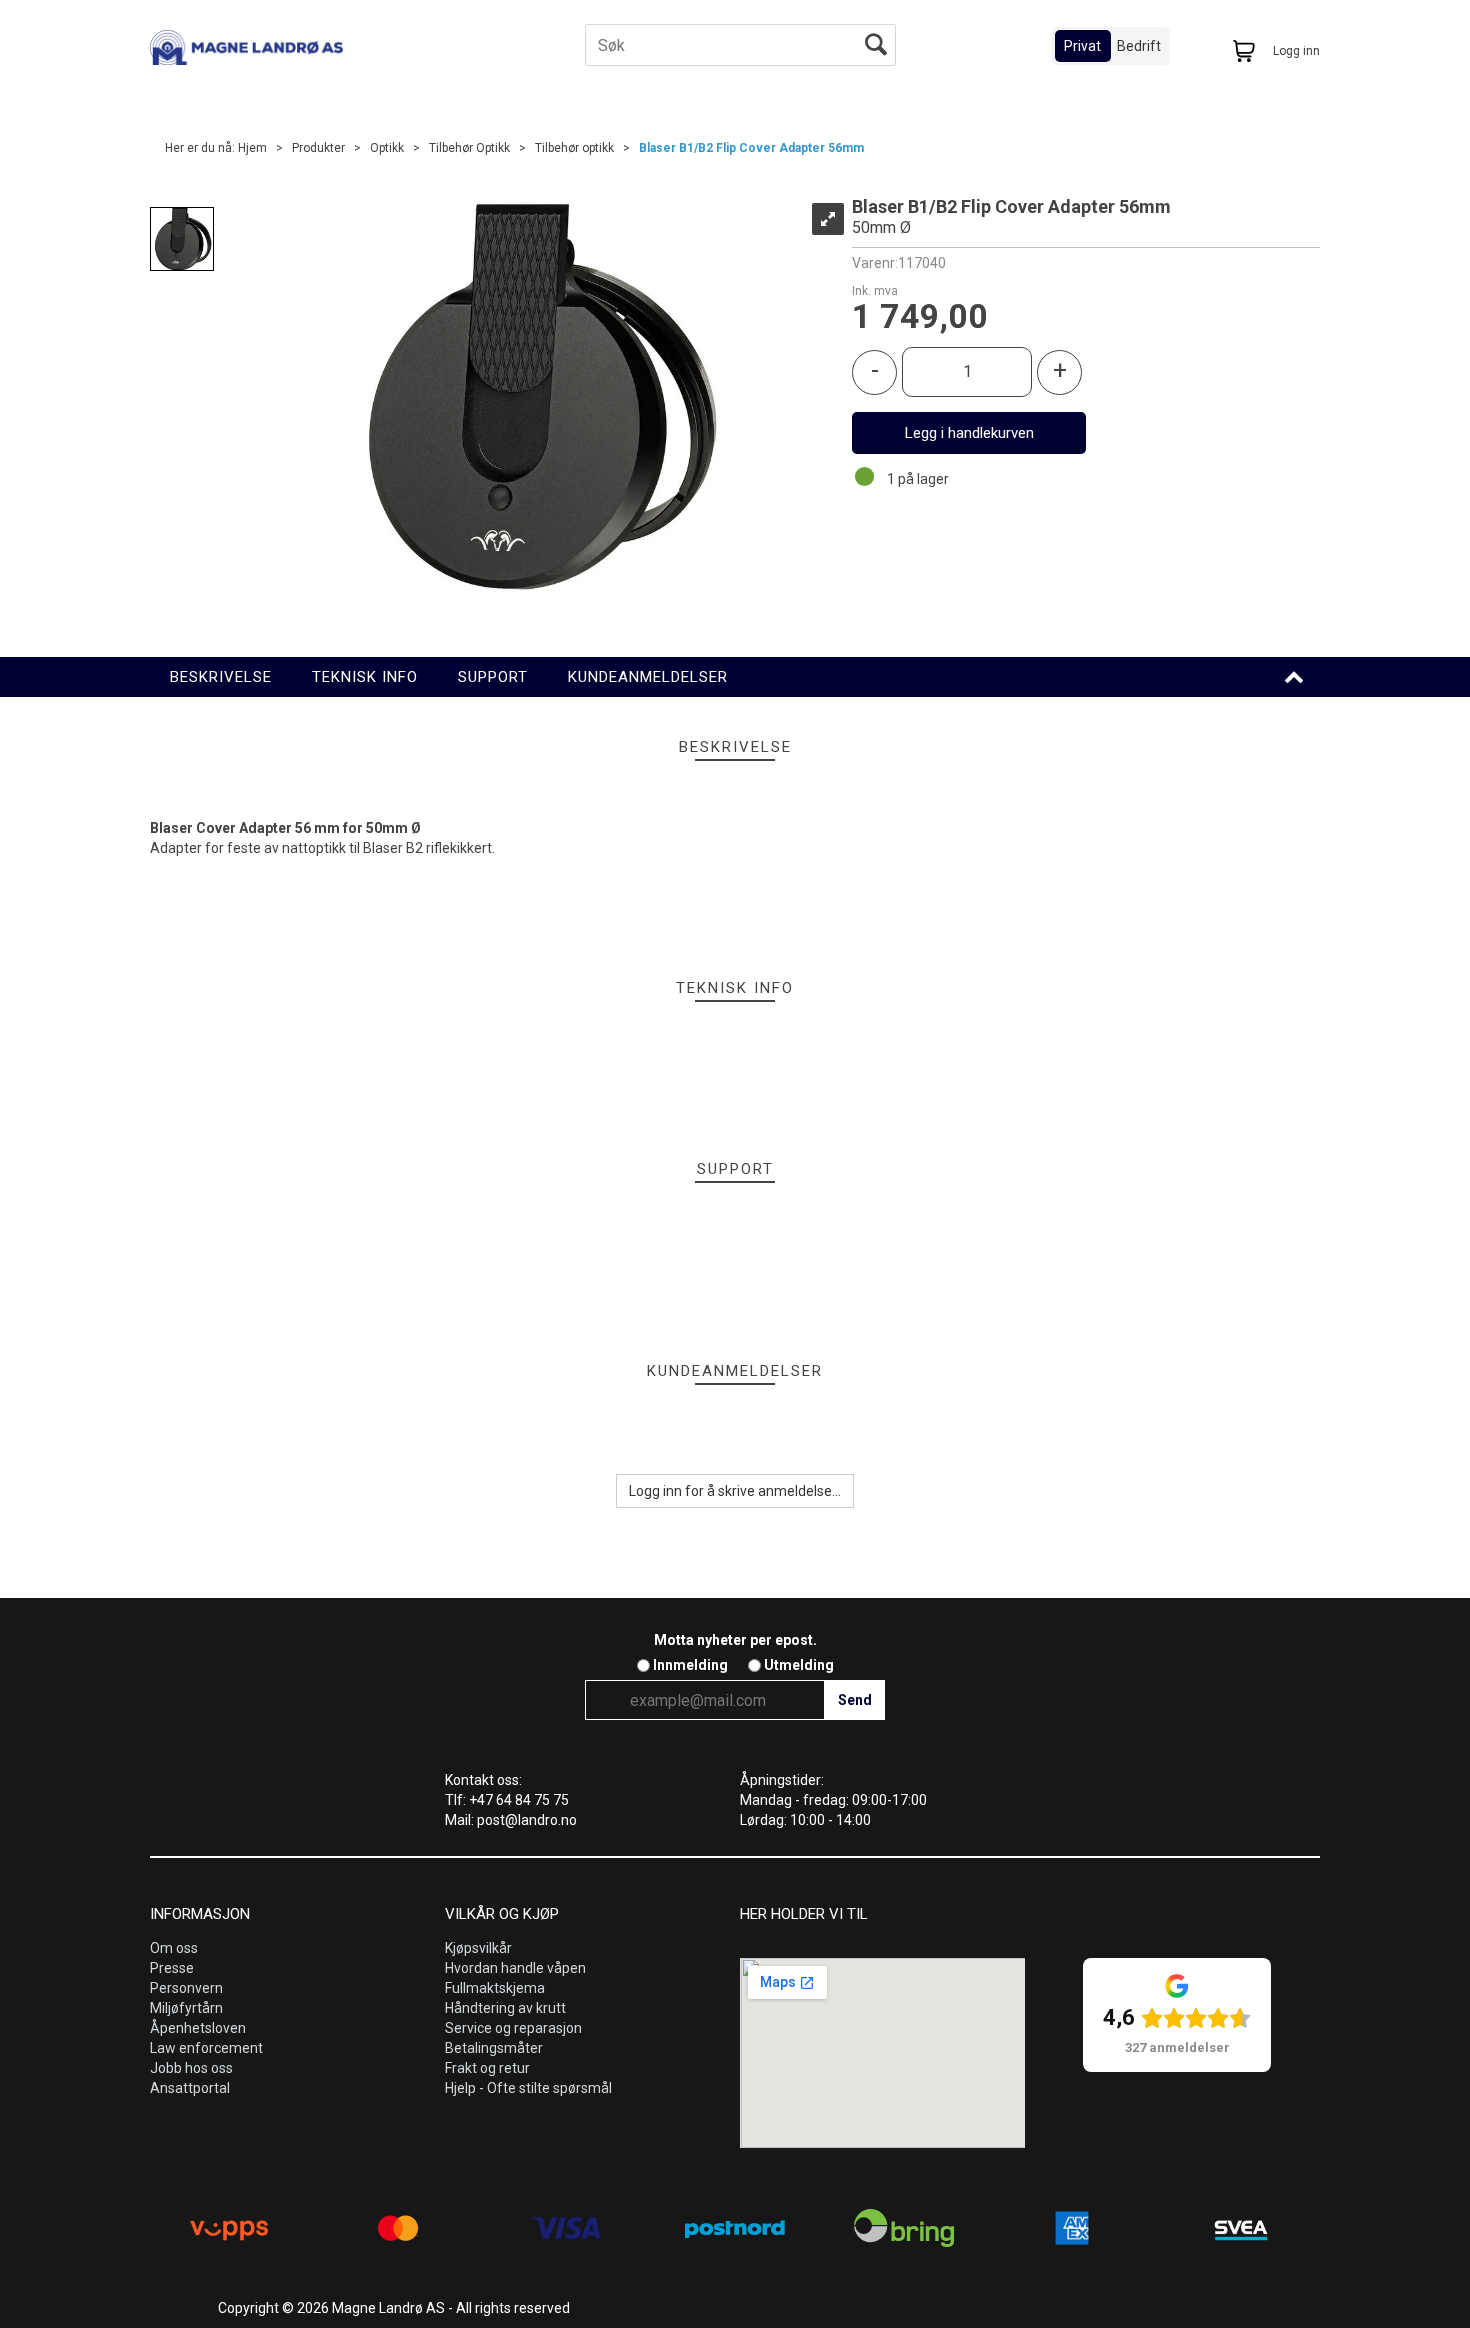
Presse (172, 1968)
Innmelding (690, 1665)
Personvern (186, 1988)
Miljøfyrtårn (186, 2008)
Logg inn (1296, 51)
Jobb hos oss (191, 2068)
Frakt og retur (487, 2068)
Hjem (252, 148)
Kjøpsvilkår (478, 1948)
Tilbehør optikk (574, 148)
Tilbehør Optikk (469, 148)
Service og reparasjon (513, 2028)
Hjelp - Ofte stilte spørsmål (528, 2088)
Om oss (174, 1948)
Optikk (387, 148)
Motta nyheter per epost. (735, 1640)
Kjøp (969, 433)
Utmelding (799, 1665)
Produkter (318, 148)
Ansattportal (190, 2088)
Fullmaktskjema (495, 1988)
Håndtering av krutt (505, 2008)
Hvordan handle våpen (515, 1968)
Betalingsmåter (494, 2048)
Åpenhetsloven (198, 2028)
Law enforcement (206, 2048)
